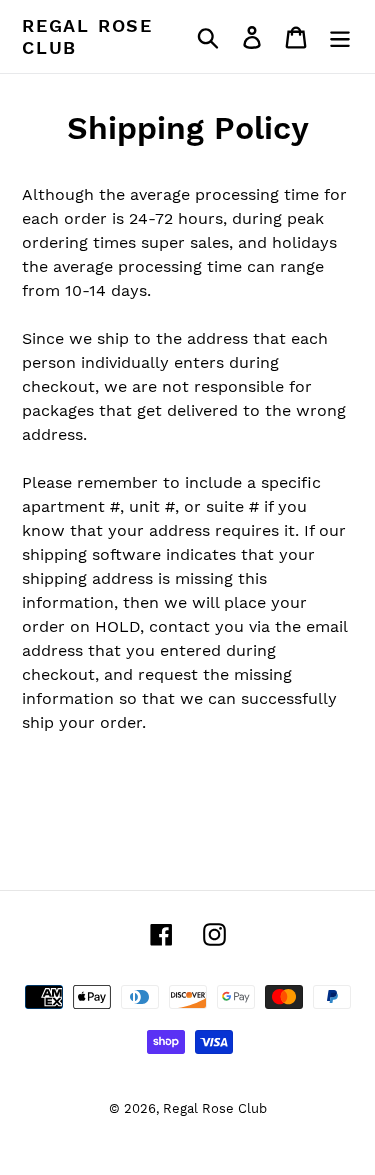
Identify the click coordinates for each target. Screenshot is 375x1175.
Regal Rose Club (87, 36)
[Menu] (340, 36)
